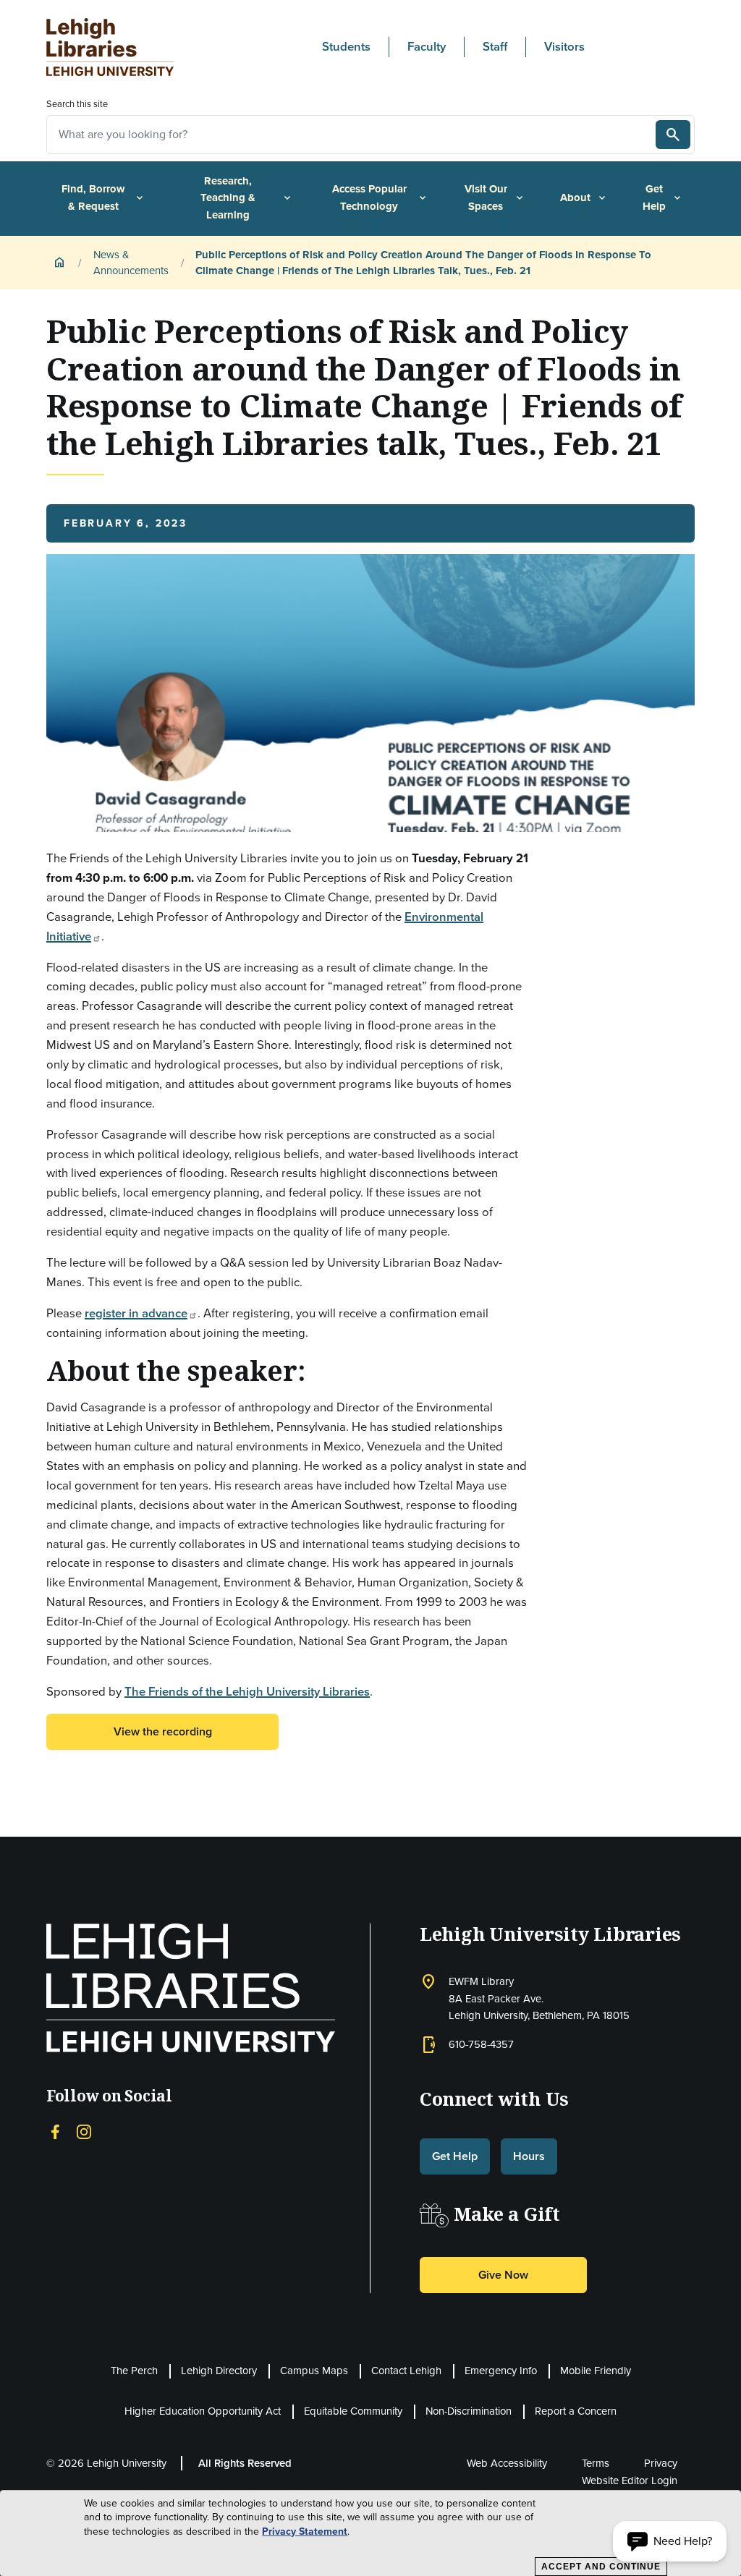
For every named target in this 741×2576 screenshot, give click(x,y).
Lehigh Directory (219, 2371)
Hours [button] (529, 2156)
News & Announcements (131, 263)
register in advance (136, 1313)
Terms (596, 2463)
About (584, 197)
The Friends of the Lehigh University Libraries (247, 1692)
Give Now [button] (503, 2275)
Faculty (427, 47)
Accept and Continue (601, 2567)
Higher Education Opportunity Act (203, 2411)
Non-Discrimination (469, 2411)
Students (346, 47)
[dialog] (370, 2533)
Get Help (663, 197)
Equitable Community (353, 2411)
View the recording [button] (163, 1731)
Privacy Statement (305, 2532)
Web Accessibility (507, 2463)
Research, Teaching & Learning (247, 198)
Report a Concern (576, 2411)
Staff (495, 47)
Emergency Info (501, 2371)
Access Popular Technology (380, 197)
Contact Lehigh (406, 2371)
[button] (670, 2541)
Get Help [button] (455, 2156)
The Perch (134, 2371)
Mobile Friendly (596, 2371)
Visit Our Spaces (495, 197)
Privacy (661, 2463)
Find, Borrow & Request (103, 197)
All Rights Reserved (245, 2463)
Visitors (564, 47)
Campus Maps (314, 2371)
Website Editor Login (630, 2481)
